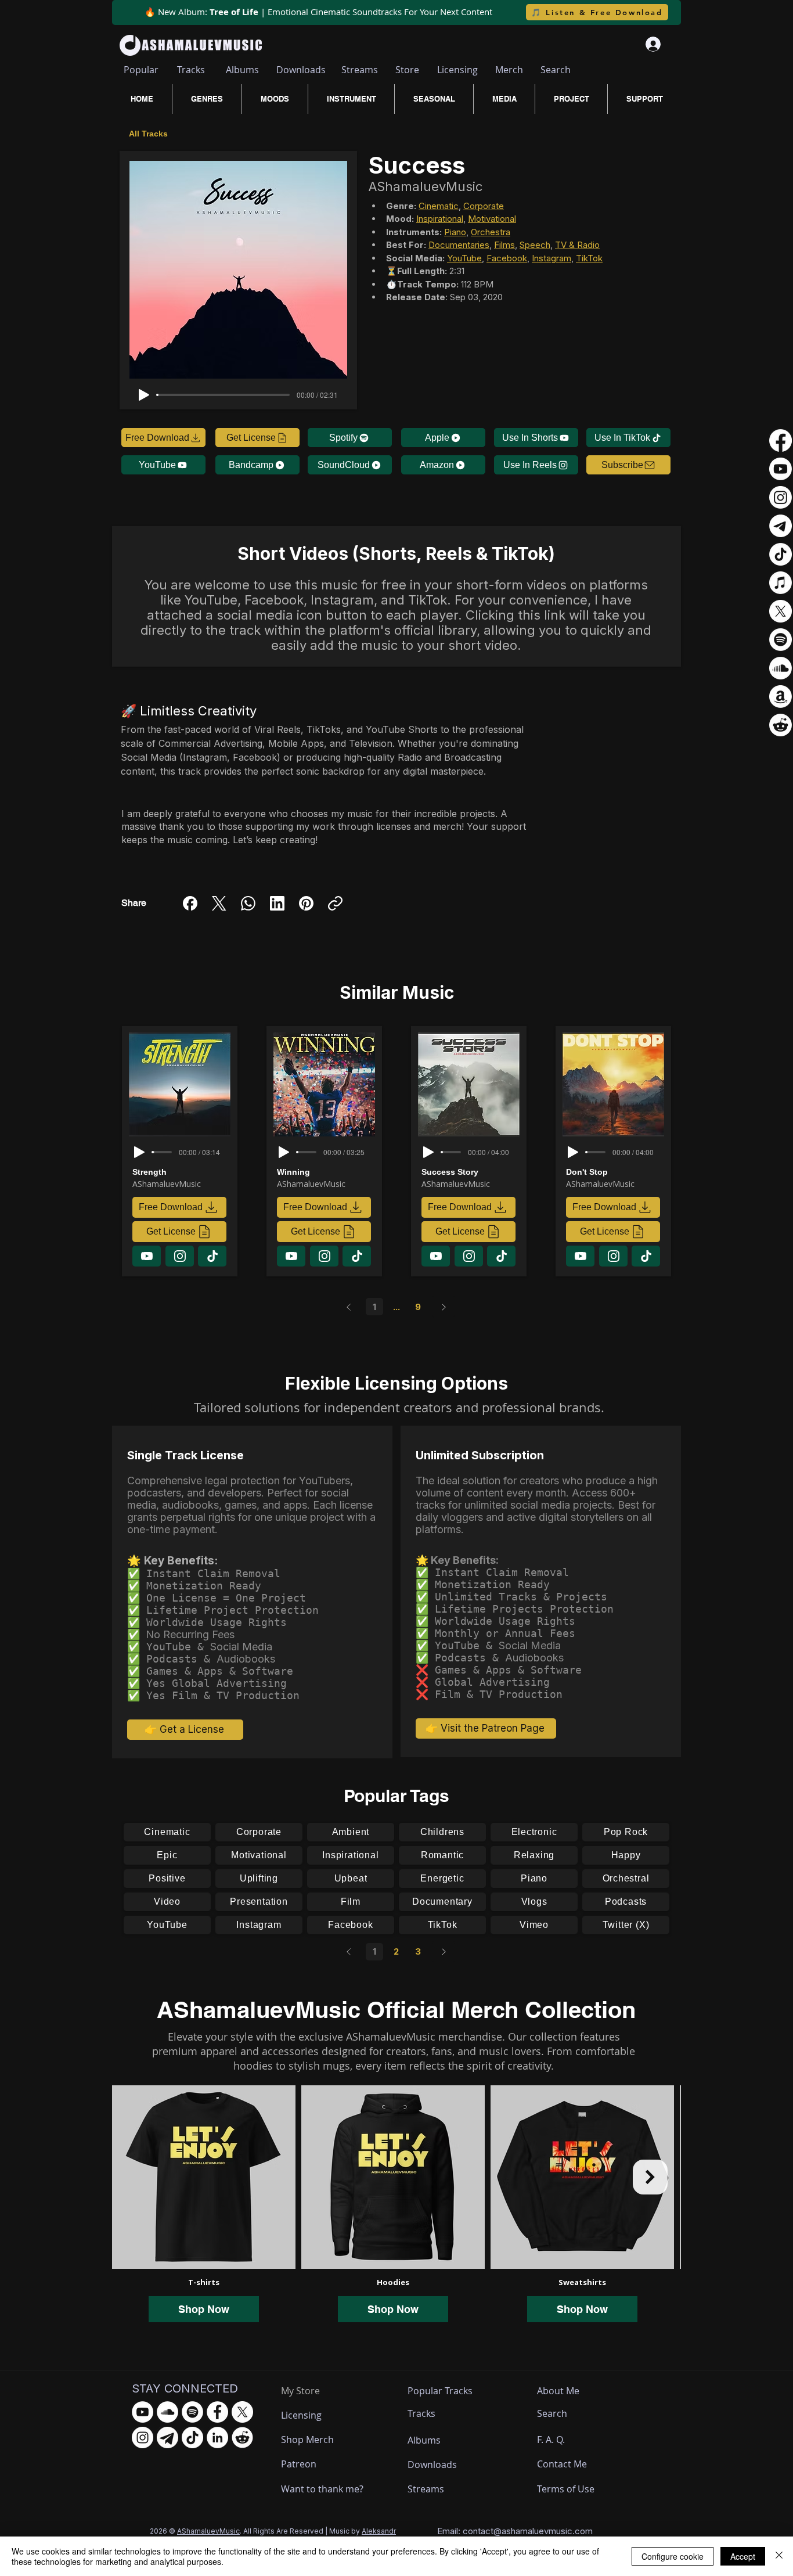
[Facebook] (190, 903)
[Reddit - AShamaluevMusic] (242, 2438)
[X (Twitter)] (219, 903)
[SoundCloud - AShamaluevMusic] (167, 2412)
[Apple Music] (781, 583)
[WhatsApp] (248, 903)
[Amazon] (781, 697)
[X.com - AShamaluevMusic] (242, 2412)
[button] (628, 465)
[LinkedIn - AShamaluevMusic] (217, 2438)
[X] (781, 611)
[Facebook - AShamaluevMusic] (217, 2412)
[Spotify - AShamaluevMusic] (192, 2412)
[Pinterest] (306, 903)
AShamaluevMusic (208, 2531)
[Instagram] (781, 497)
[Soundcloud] (781, 668)
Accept (743, 2556)
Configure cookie (673, 2556)
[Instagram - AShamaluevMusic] (143, 2438)
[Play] (144, 395)
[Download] (147, 1256)
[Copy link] (335, 903)
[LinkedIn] (277, 903)
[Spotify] (781, 640)
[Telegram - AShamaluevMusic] (167, 2438)
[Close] (779, 2556)
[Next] (444, 1307)
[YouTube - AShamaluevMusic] (143, 2412)
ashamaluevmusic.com (547, 2531)
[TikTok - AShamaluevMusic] (192, 2438)
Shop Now (204, 2309)
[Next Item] (650, 2177)
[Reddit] (781, 725)
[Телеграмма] (781, 526)
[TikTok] (781, 554)
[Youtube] (781, 469)
